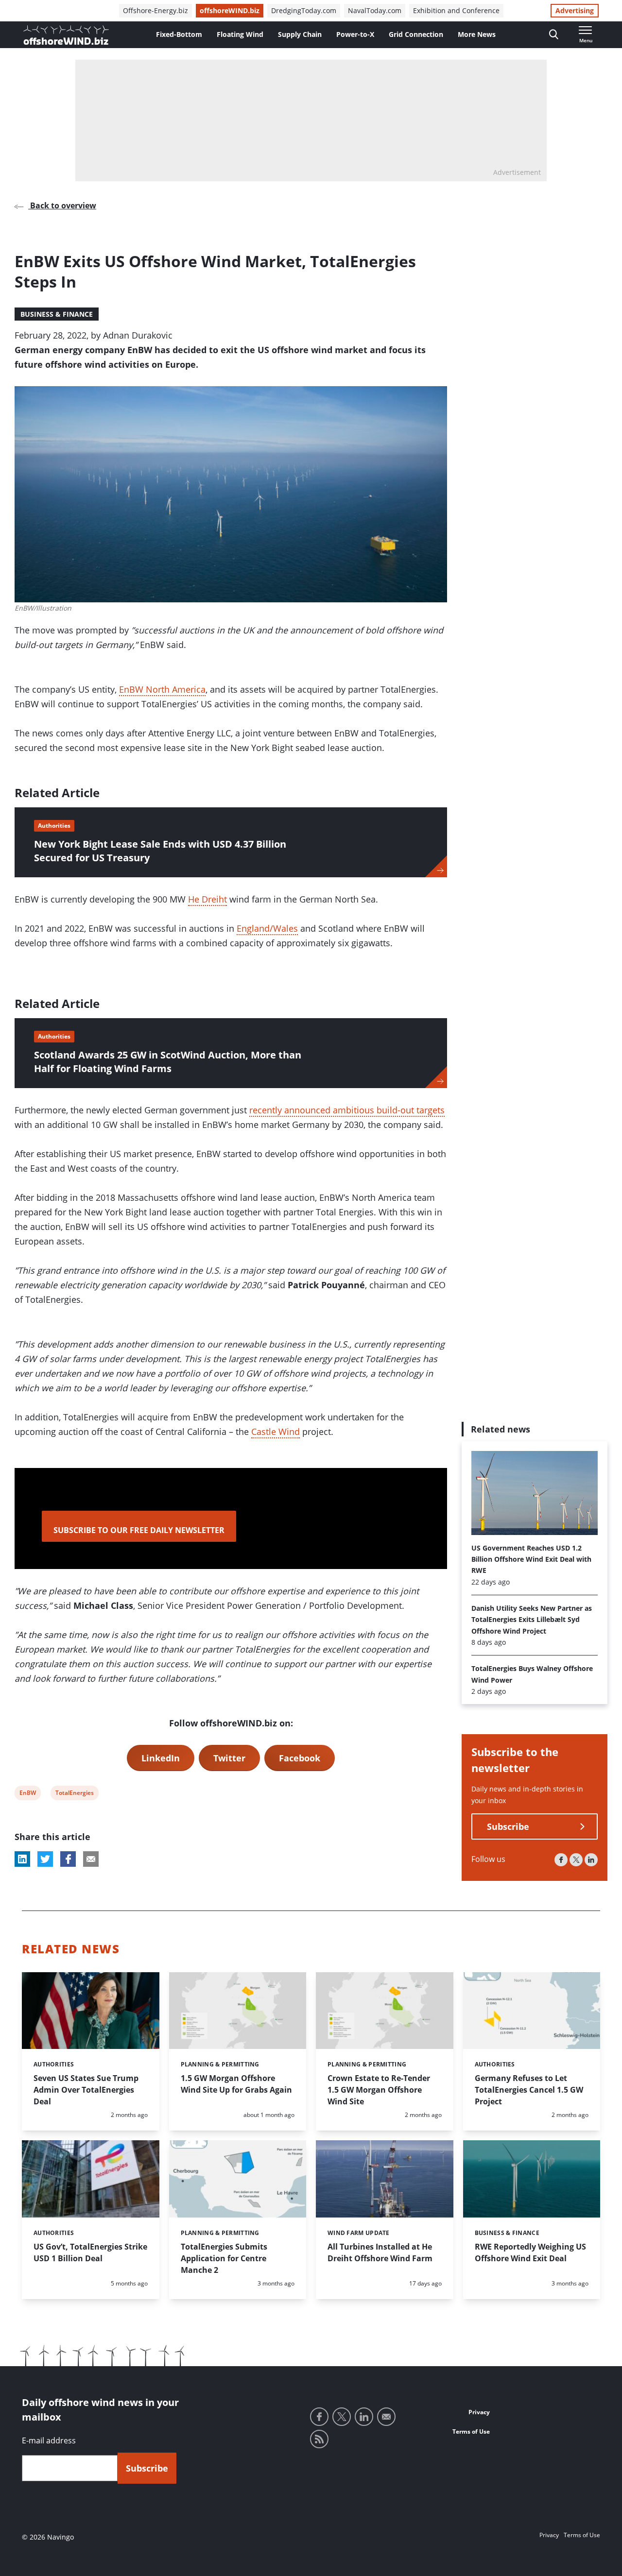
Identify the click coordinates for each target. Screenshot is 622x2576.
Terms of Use (471, 2431)
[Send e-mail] (386, 2417)
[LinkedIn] (591, 1860)
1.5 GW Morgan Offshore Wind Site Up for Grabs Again (236, 2084)
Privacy (479, 2412)
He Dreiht (207, 899)
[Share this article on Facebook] (68, 1859)
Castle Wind (276, 1432)
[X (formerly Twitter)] (576, 1860)
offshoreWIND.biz (230, 10)
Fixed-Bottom (179, 34)
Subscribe (508, 1827)
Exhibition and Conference (456, 10)
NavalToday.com (375, 10)
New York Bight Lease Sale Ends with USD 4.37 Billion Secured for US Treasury (160, 851)
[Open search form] (554, 35)
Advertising (575, 10)
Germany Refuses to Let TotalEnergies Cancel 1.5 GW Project (529, 2090)
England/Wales (267, 928)
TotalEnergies (74, 1794)
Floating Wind (240, 34)
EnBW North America (162, 689)
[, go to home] (66, 35)
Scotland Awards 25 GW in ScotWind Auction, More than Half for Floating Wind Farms (168, 1062)
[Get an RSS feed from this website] (319, 2439)
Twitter (229, 1758)
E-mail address (49, 2440)
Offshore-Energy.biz (155, 10)
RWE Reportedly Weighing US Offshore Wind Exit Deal (530, 2252)
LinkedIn (161, 1758)
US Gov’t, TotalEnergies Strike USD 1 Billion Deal (90, 2252)
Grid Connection (416, 34)
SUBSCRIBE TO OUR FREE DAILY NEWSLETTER (139, 1530)
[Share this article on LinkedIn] (22, 1859)
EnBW (27, 1794)
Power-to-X (355, 34)
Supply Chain (300, 34)
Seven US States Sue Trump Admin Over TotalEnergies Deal (86, 2090)
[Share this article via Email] (91, 1859)
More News (477, 34)
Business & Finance (57, 314)
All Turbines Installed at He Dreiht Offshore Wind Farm (380, 2252)
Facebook (300, 1758)
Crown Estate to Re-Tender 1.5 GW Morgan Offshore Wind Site (379, 2090)
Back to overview (62, 205)
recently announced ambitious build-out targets (347, 1110)
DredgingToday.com (304, 10)
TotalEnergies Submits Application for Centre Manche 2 (224, 2258)
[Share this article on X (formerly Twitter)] (45, 1859)
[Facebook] (561, 1860)
